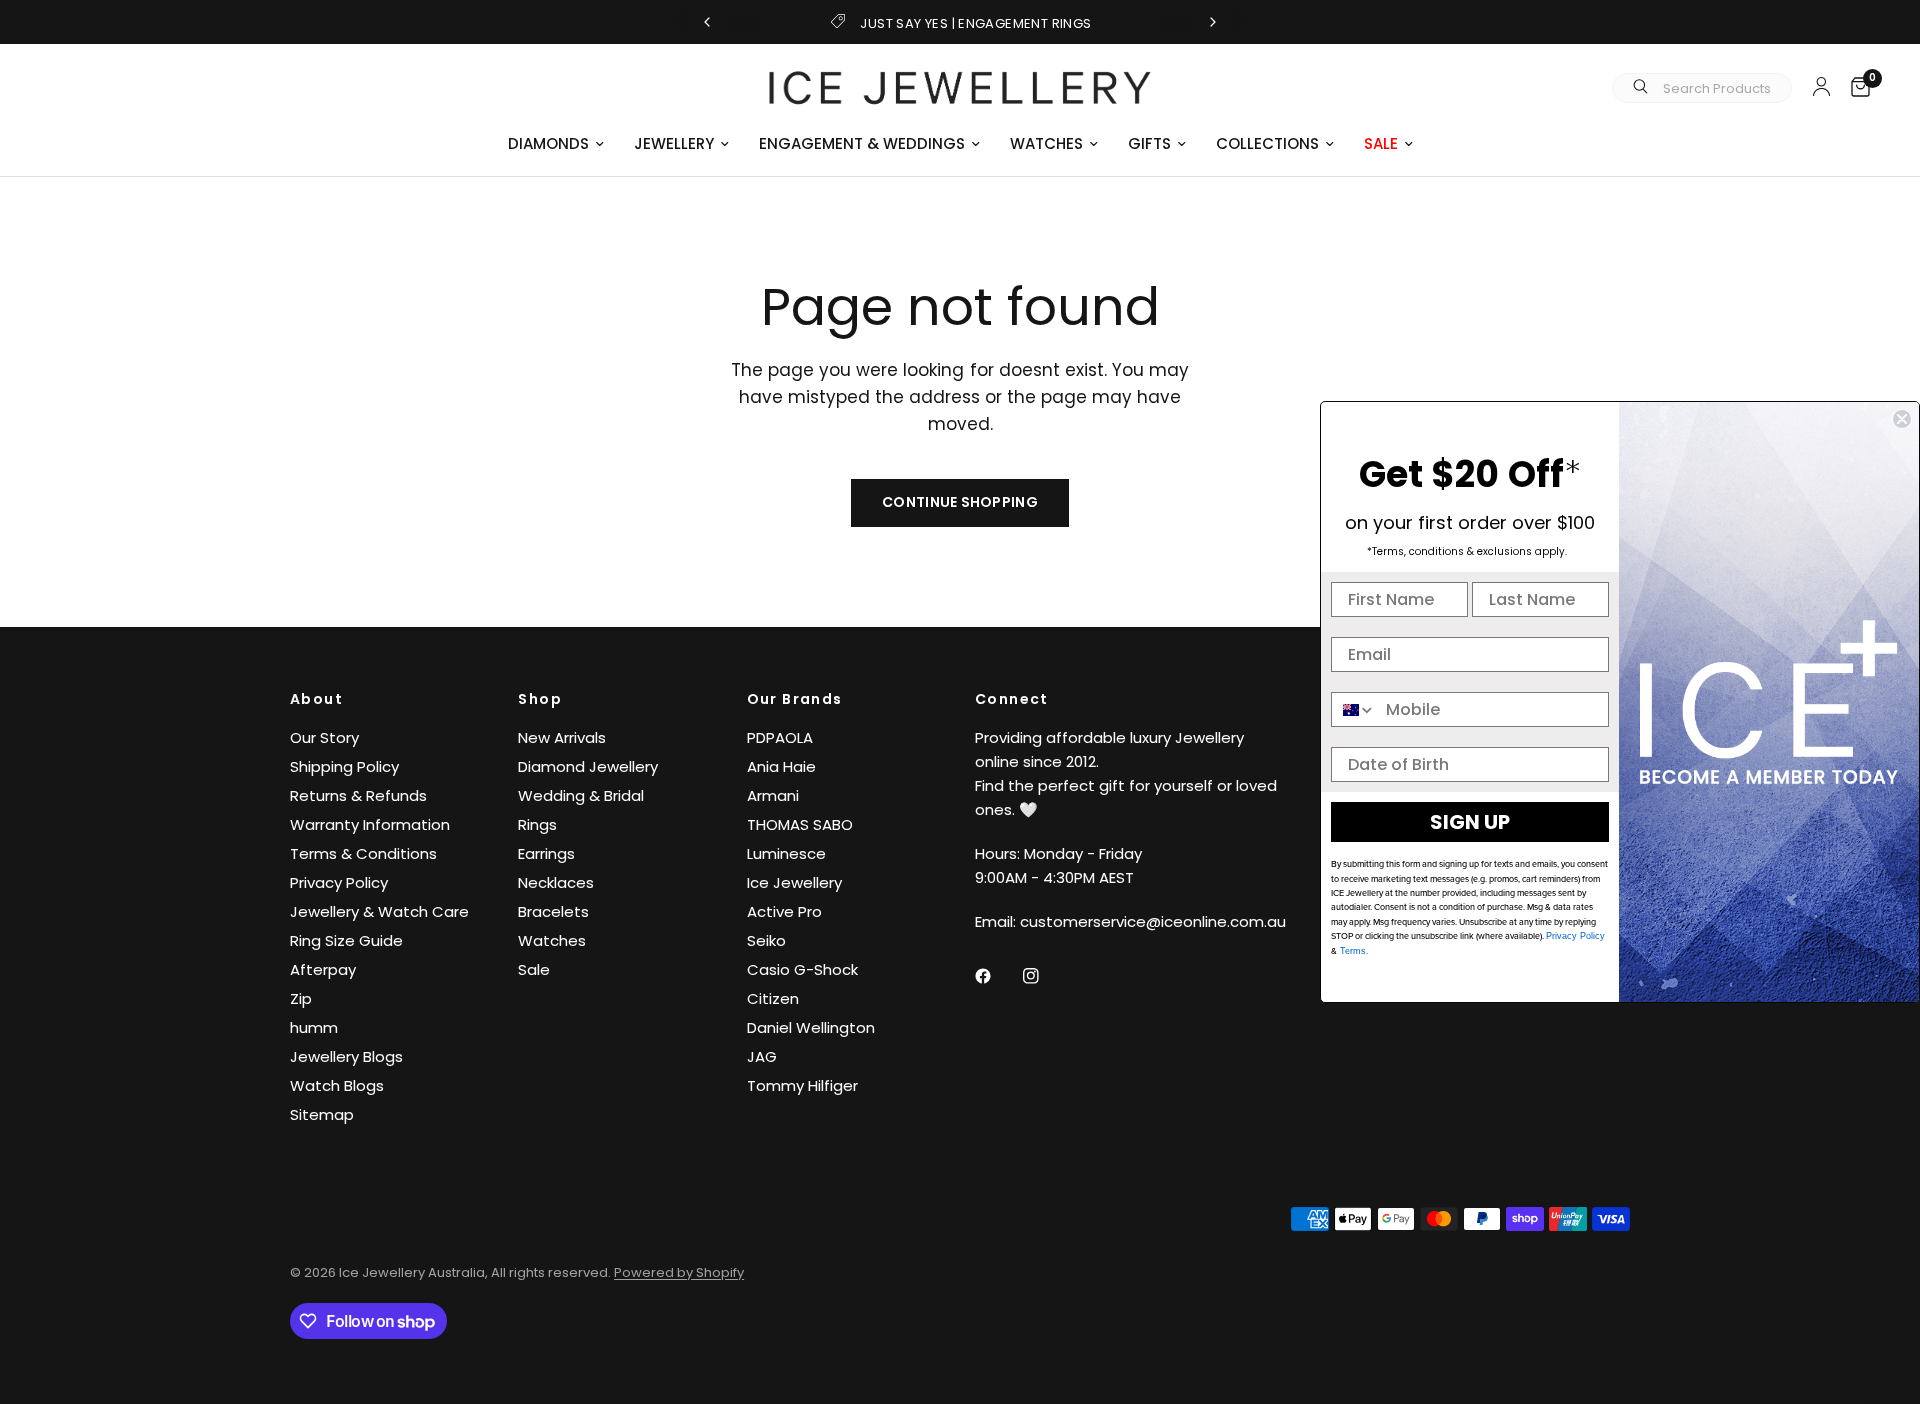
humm (314, 1027)
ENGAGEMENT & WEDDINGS (862, 143)
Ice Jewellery (794, 882)
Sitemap (322, 1114)
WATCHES (1046, 143)
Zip (301, 998)
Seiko (766, 940)
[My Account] (1821, 86)
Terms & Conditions (363, 853)
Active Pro (784, 911)
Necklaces (556, 882)
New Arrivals (562, 737)
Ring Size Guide (346, 940)
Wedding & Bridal (581, 795)
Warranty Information (370, 824)
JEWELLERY (674, 143)
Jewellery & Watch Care (379, 911)
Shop (540, 699)
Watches (552, 940)
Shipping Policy (344, 766)
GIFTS (1149, 143)
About (316, 699)
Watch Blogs (337, 1085)
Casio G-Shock (802, 969)
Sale (534, 969)
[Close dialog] (1902, 419)
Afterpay (323, 969)
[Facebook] (997, 976)
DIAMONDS (548, 143)
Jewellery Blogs (346, 1056)
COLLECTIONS (1267, 143)
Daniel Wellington (811, 1027)
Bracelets (553, 911)
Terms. (1353, 951)
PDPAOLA (780, 737)
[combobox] (1354, 709)
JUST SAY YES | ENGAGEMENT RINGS (975, 23)
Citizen (773, 998)
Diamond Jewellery (588, 766)
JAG (762, 1056)
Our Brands (795, 699)
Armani (773, 795)
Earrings (546, 853)
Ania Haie (781, 766)
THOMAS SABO (800, 824)
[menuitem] (556, 144)
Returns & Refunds (358, 795)
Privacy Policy (339, 882)
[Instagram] (1045, 976)
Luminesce (786, 853)
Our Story (324, 737)
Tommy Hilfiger (802, 1085)
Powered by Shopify (679, 1272)
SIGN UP (1470, 822)
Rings (537, 824)
